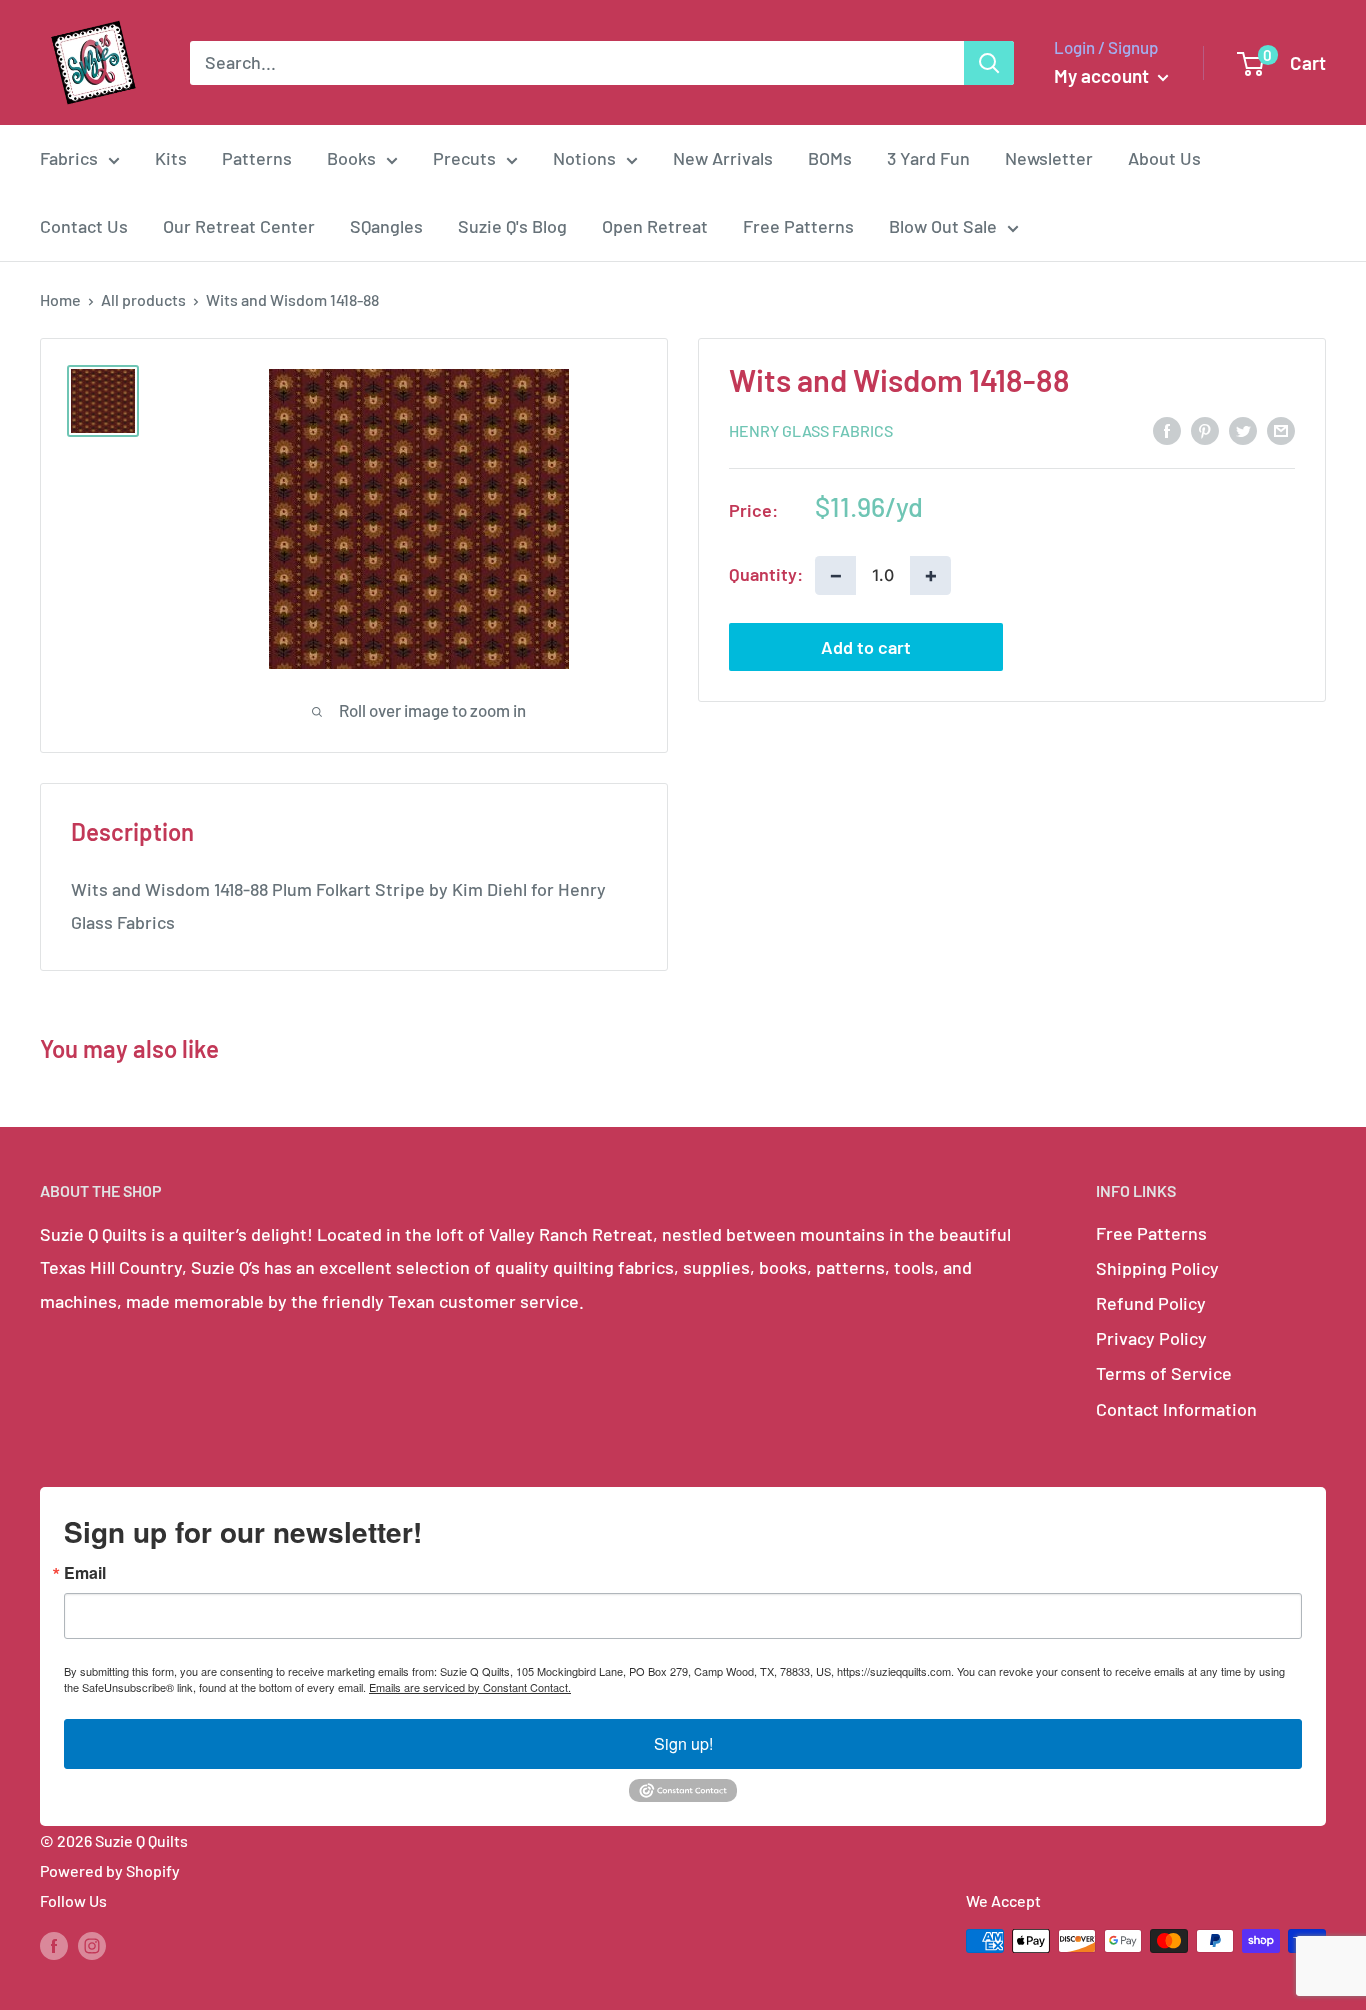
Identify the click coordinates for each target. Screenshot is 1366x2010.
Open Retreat (655, 226)
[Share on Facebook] (1167, 429)
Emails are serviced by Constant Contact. (470, 1687)
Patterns (257, 158)
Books (351, 158)
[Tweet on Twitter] (1243, 429)
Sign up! (683, 1743)
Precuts (464, 158)
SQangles (386, 226)
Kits (171, 158)
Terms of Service (1164, 1373)
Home (60, 299)
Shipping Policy (1157, 1268)
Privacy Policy (1151, 1338)
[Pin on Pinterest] (1205, 429)
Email (85, 1573)
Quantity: (766, 574)
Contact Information (1176, 1409)
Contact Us (84, 226)
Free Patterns (798, 226)
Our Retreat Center (239, 226)
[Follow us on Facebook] (54, 1944)
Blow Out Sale (943, 226)
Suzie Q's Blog (512, 226)
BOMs (830, 158)
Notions (584, 158)
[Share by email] (1281, 429)
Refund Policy (1151, 1303)
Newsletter (1049, 158)
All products (143, 299)
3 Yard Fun (928, 158)
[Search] (989, 63)
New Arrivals (723, 158)
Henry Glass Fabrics (811, 430)
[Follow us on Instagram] (92, 1944)
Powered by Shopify (110, 1870)
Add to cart (866, 647)
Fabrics (69, 158)
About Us (1164, 158)
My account (1103, 75)
